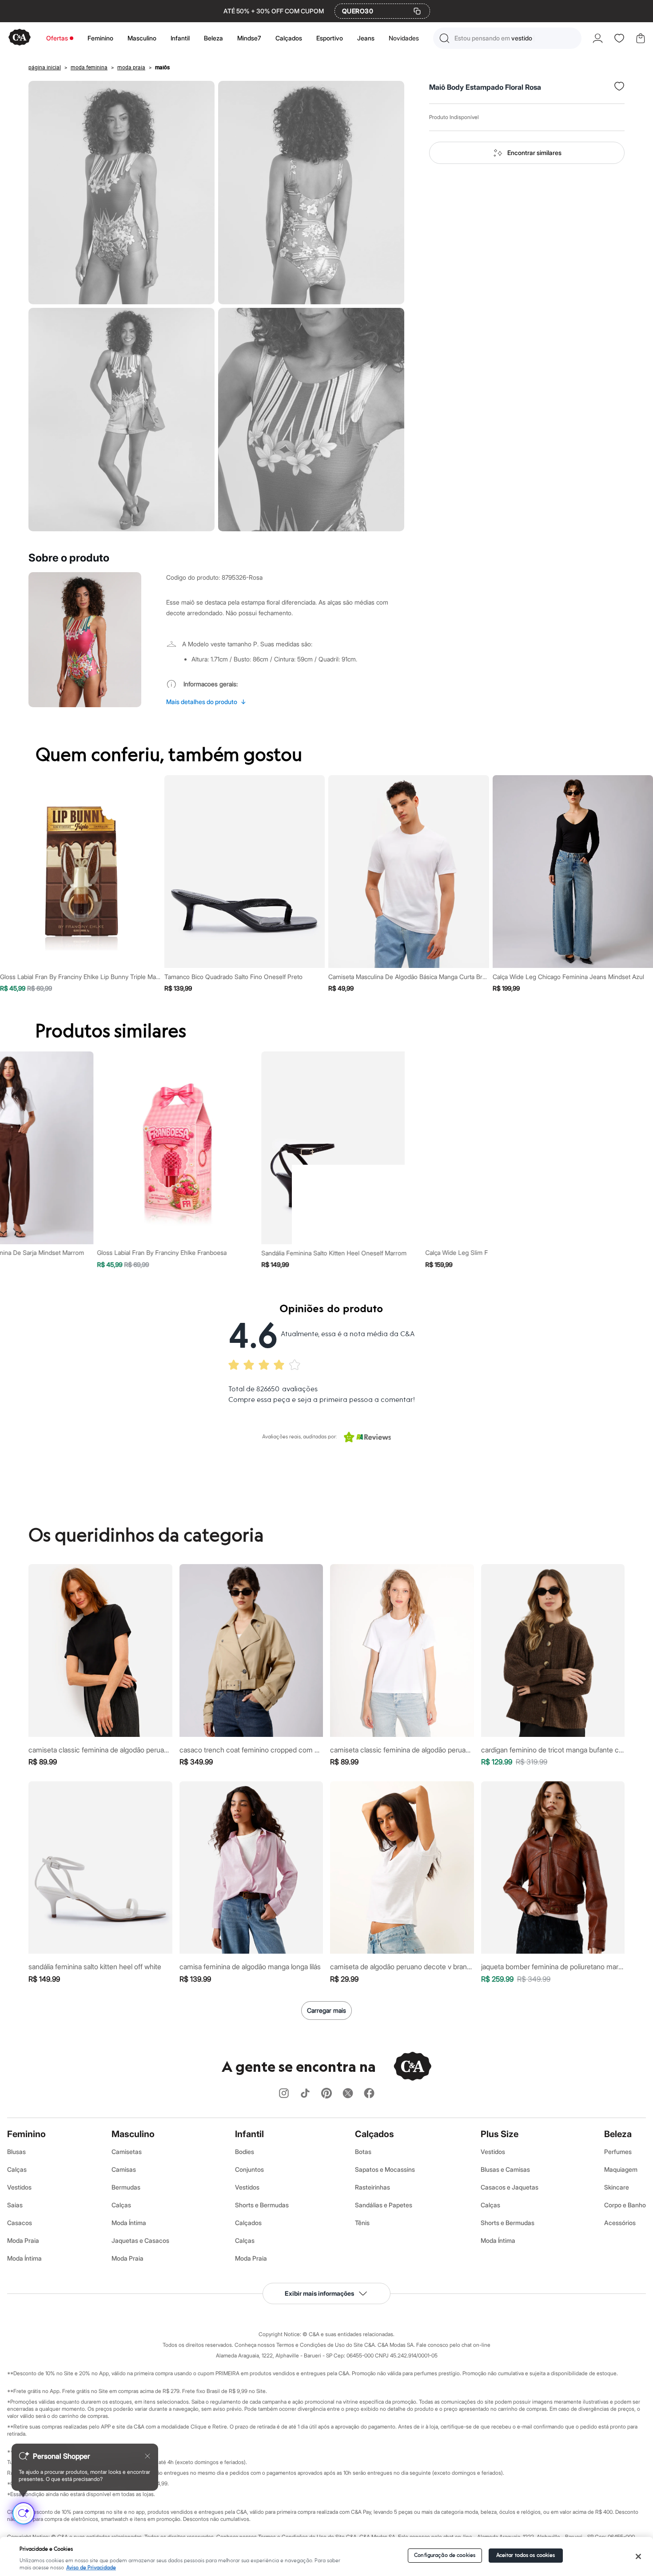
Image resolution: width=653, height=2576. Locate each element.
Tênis (362, 2223)
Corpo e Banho (625, 2205)
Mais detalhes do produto (206, 702)
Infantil (180, 38)
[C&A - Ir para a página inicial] (20, 38)
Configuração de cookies (445, 2555)
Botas (363, 2152)
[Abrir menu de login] (598, 38)
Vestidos (19, 2187)
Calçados (289, 38)
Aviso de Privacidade (91, 2568)
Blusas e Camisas (505, 2169)
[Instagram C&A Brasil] (284, 2094)
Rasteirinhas (372, 2187)
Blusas (16, 2152)
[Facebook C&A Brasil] (369, 2094)
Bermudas (126, 2187)
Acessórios (620, 2223)
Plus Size (500, 2134)
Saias (15, 2205)
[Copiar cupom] (417, 11)
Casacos (20, 2223)
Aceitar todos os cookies (526, 2555)
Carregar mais (326, 2010)
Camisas (124, 2169)
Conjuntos (249, 2169)
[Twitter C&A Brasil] (348, 2094)
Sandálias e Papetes (384, 2205)
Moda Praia (23, 2240)
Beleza (213, 38)
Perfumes (618, 2152)
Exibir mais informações (319, 2293)
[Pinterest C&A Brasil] (326, 2094)
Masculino (142, 38)
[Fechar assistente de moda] (147, 2456)
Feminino (100, 38)
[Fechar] (638, 2556)
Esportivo (330, 38)
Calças (17, 2169)
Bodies (245, 2152)
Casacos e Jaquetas (510, 2187)
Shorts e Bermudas (262, 2205)
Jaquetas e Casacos (140, 2240)
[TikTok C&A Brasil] (305, 2094)
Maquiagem (621, 2169)
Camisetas (127, 2152)
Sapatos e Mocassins (385, 2169)
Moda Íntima (24, 2258)
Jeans (366, 38)
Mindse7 (249, 38)
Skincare (617, 2187)
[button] (507, 38)
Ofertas (57, 38)
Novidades (404, 38)
